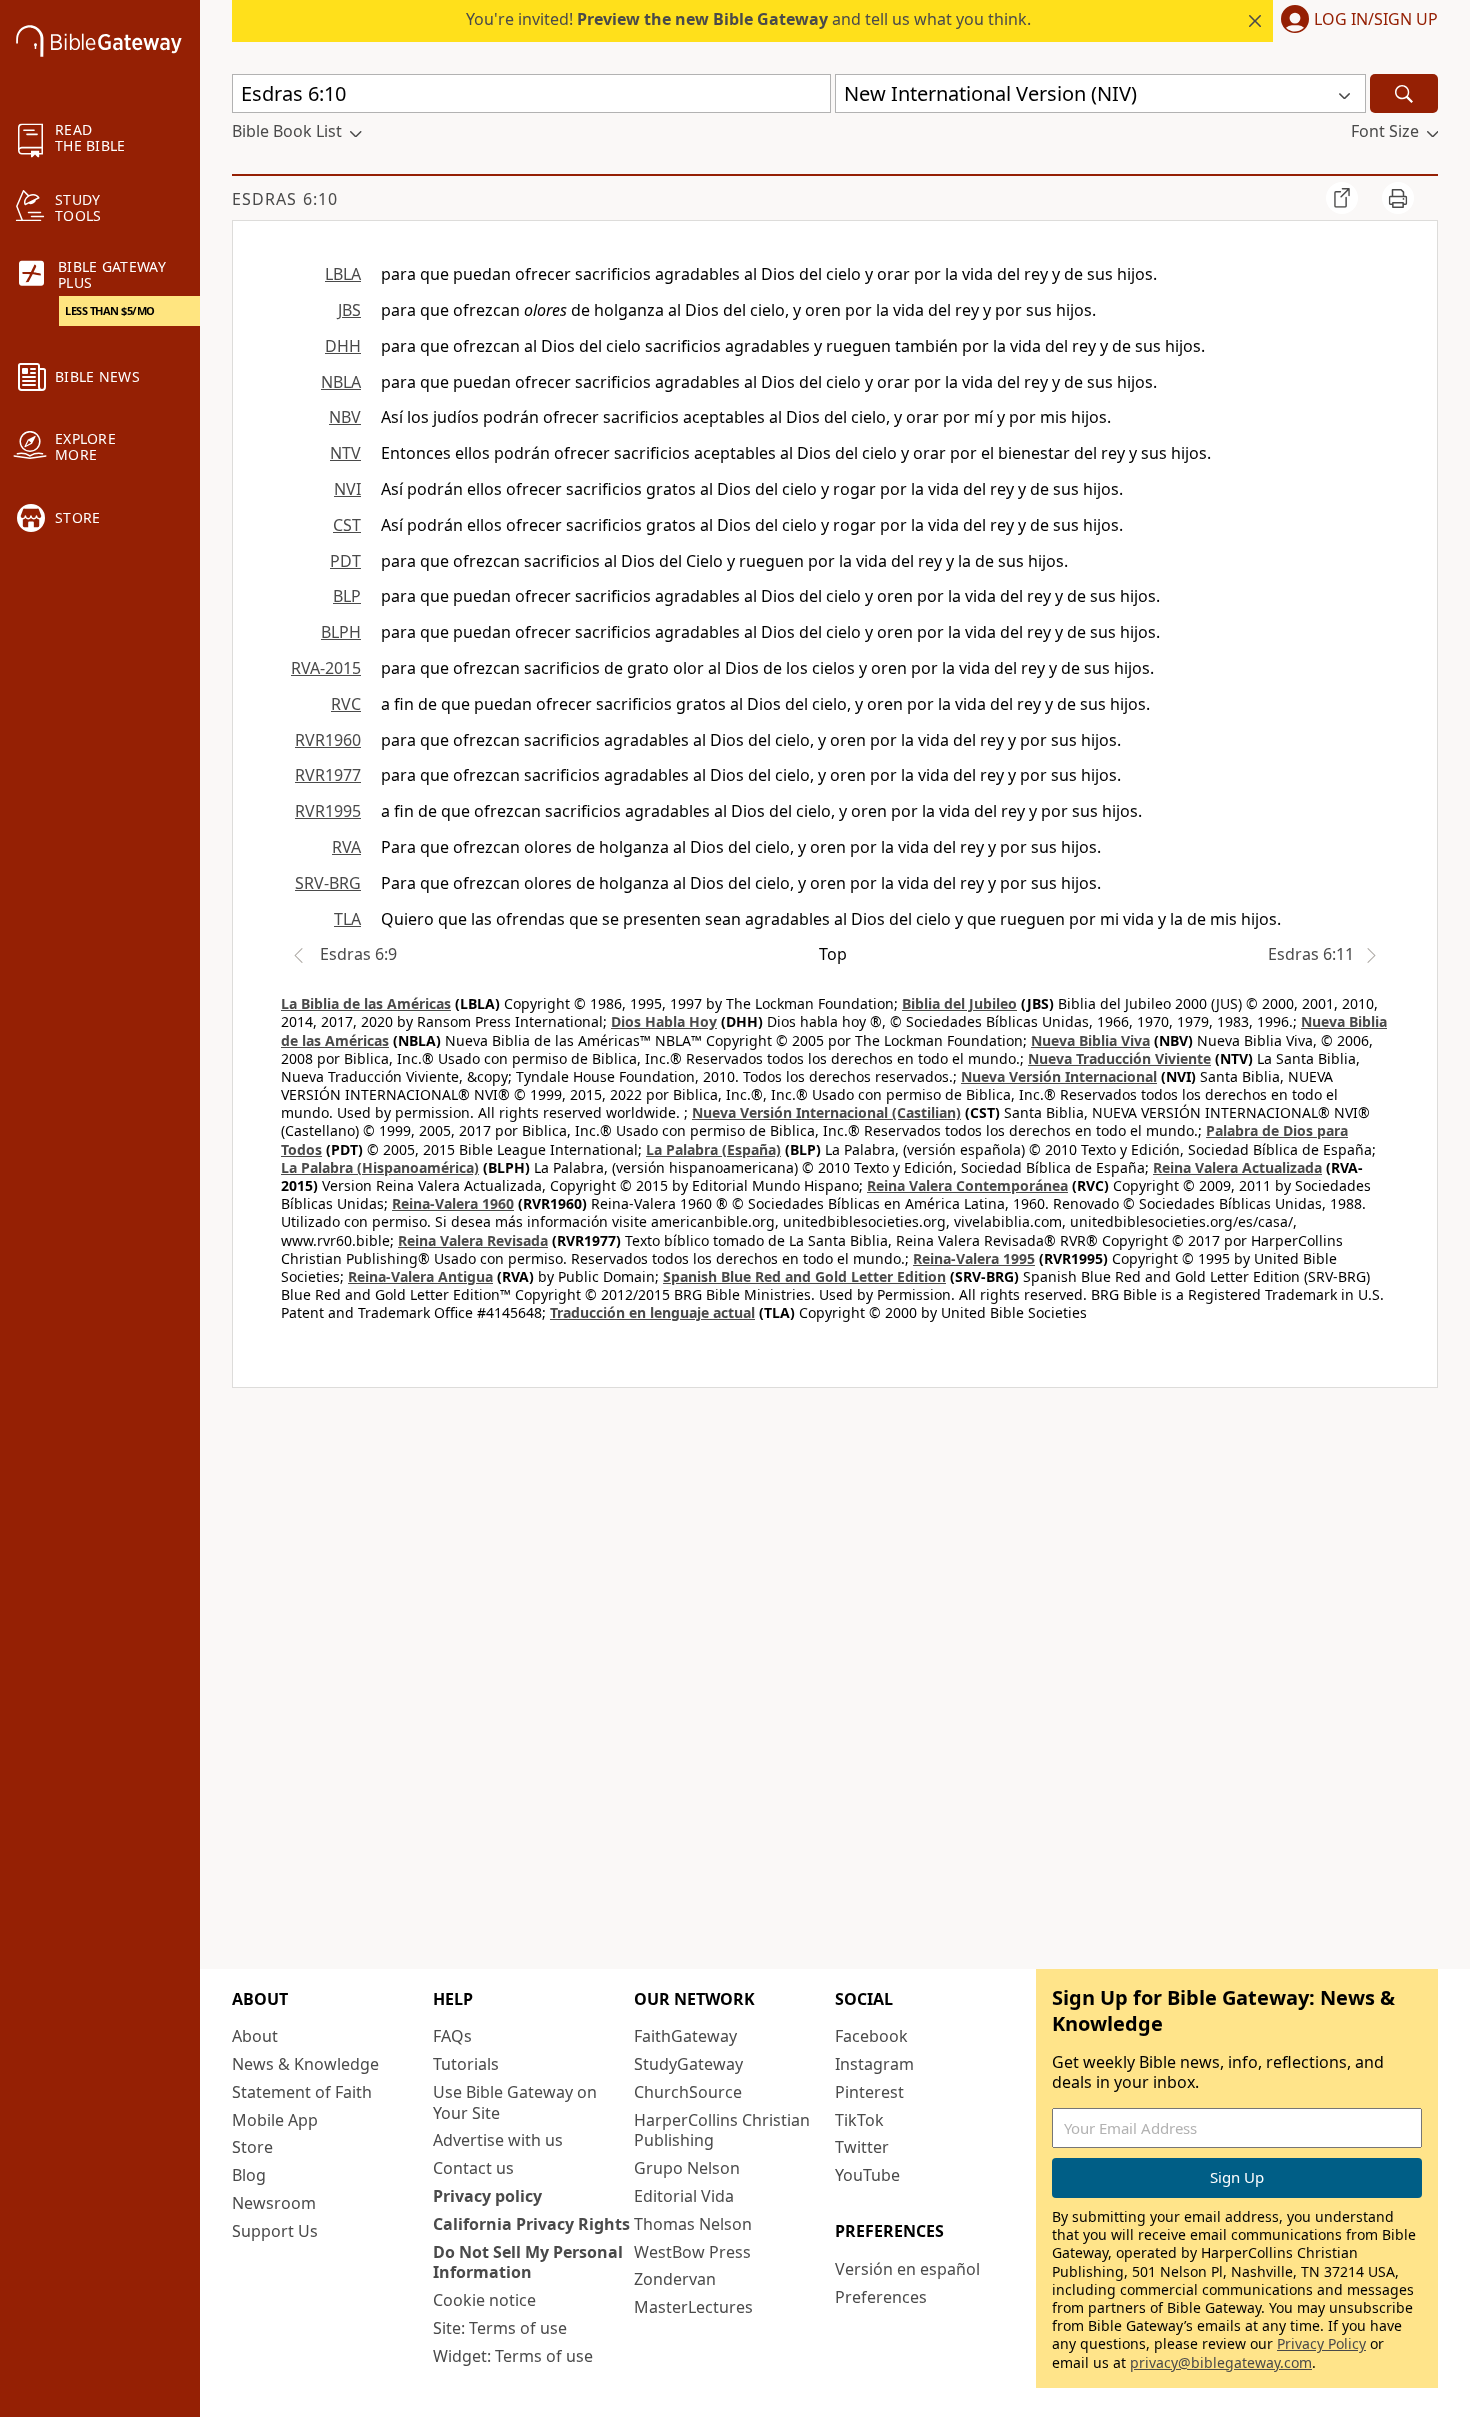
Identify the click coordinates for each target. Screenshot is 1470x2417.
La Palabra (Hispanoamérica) (380, 1167)
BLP (347, 596)
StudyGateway (688, 2064)
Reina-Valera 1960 (453, 1203)
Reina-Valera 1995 (974, 1258)
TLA (347, 919)
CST (347, 525)
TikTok (859, 2120)
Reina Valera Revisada (473, 1240)
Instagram (874, 2064)
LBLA (343, 274)
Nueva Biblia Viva (1090, 1040)
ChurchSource (688, 2092)
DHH (343, 346)
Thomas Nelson (693, 2224)
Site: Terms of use (500, 2328)
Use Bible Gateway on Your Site (515, 2102)
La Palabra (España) (713, 1149)
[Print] (1398, 198)
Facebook (871, 2036)
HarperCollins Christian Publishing (722, 2130)
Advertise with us (498, 2140)
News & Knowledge (305, 2064)
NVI (347, 489)
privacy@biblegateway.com (1221, 2362)
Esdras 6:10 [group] (285, 199)
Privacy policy (487, 2196)
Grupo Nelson (687, 2168)
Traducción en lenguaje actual (652, 1312)
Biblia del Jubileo (959, 1003)
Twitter (862, 2147)
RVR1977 (328, 775)
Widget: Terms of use (513, 2356)
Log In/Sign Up (1376, 20)
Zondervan (675, 2279)
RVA (346, 847)
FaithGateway (685, 2036)
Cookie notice (484, 2300)
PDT (345, 561)
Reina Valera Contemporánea (967, 1185)
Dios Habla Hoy (664, 1021)
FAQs (452, 2036)
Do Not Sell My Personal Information (528, 2262)
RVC (346, 704)
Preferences (881, 2297)
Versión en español (907, 2269)
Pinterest (869, 2092)
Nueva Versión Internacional (1059, 1076)
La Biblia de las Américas (366, 1003)
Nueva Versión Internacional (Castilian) (826, 1112)
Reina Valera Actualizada (1237, 1167)
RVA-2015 (326, 668)
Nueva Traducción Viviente (1119, 1058)
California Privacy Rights (531, 2224)
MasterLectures (693, 2307)
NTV (345, 453)
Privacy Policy (1321, 2343)
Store (252, 2147)
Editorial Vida (684, 2196)
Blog (249, 2175)
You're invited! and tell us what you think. (748, 19)
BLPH (341, 632)
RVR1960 (328, 740)
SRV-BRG (328, 883)
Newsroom (274, 2203)
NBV (345, 417)
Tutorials (466, 2064)
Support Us (275, 2231)
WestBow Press (692, 2252)
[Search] (1404, 93)
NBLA (341, 382)
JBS (349, 310)
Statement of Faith (302, 2092)
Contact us (473, 2168)
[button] (1355, 21)
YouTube (867, 2175)
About (255, 2036)
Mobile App (275, 2120)
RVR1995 (328, 811)
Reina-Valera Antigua (420, 1276)
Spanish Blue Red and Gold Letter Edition (804, 1276)
